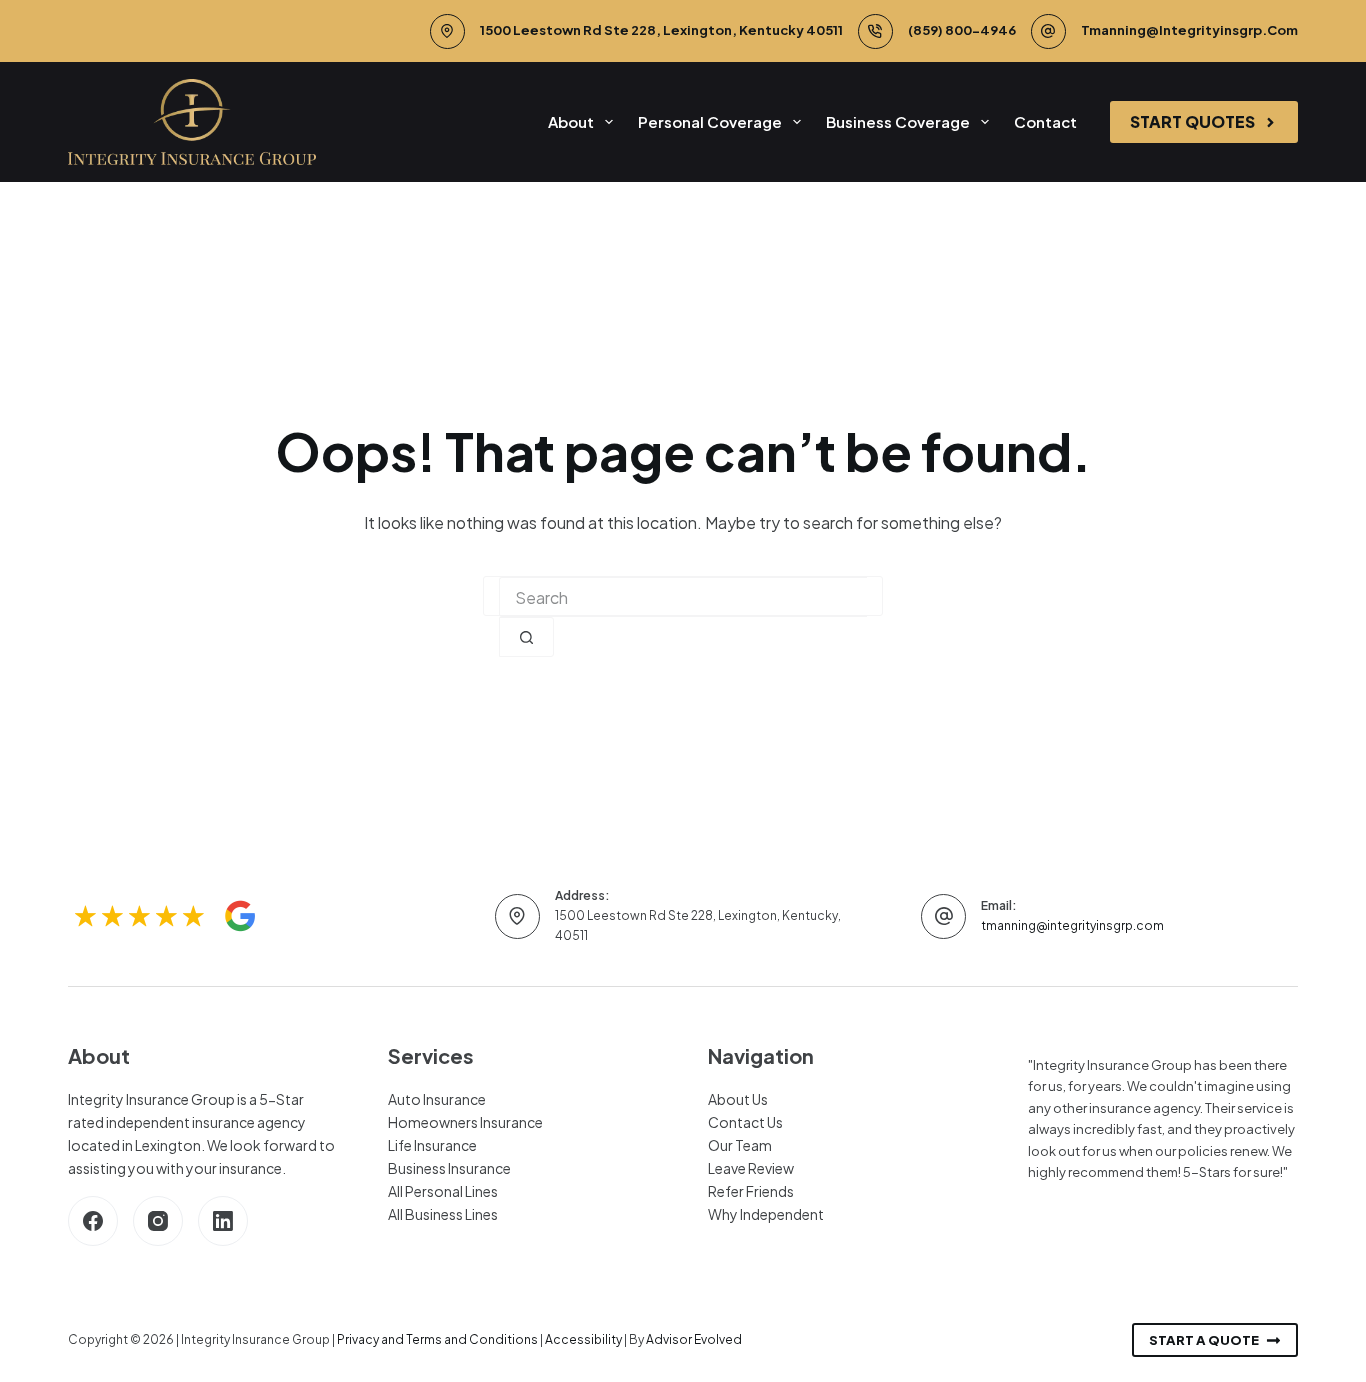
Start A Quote (1204, 1340)
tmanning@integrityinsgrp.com (1189, 30)
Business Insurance (449, 1168)
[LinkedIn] (223, 1221)
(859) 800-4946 (962, 30)
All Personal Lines (443, 1191)
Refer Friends (751, 1191)
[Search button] (526, 637)
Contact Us (745, 1122)
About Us (738, 1099)
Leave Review (751, 1168)
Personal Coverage (710, 121)
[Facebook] (93, 1221)
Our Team (740, 1145)
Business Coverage (898, 121)
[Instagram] (158, 1221)
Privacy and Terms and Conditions (437, 1339)
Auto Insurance (437, 1099)
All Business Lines (443, 1214)
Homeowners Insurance (465, 1122)
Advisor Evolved (694, 1339)
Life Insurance (432, 1145)
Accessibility (583, 1339)
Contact (1045, 121)
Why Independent (766, 1214)
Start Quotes (1192, 121)
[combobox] (683, 597)
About (571, 121)
